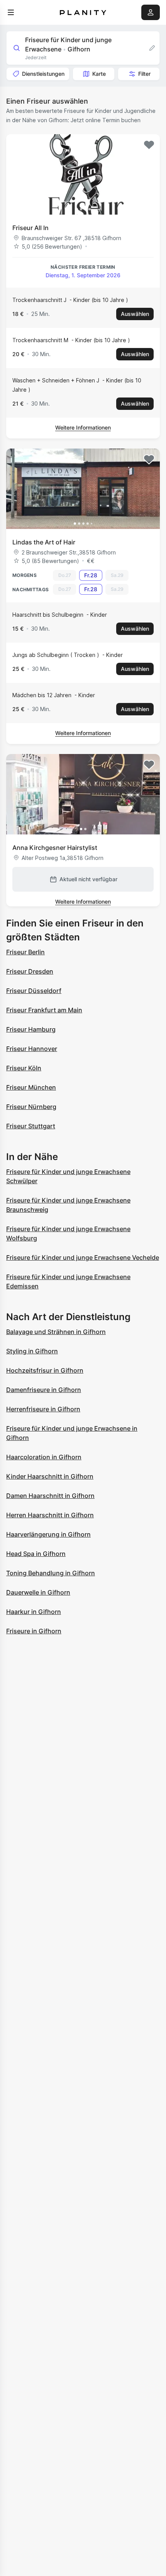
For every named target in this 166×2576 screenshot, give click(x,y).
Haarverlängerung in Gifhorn (48, 1534)
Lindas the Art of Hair (44, 542)
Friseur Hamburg (31, 1029)
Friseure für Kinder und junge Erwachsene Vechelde (83, 1257)
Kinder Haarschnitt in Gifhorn (50, 1476)
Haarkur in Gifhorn (34, 1612)
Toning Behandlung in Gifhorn (51, 1573)
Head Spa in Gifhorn (36, 1554)
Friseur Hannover (32, 1049)
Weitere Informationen (83, 427)
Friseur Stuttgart (31, 1126)
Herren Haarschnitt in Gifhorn (50, 1515)
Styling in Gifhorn (32, 1351)
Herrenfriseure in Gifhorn (43, 1409)
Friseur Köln (24, 1068)
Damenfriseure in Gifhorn (44, 1390)
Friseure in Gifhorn (34, 1631)
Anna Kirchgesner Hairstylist (55, 848)
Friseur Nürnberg (31, 1107)
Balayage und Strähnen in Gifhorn (56, 1332)
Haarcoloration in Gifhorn (44, 1457)
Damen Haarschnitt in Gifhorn (50, 1496)
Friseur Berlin (25, 952)
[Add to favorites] (149, 145)
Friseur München (31, 1087)
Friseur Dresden (30, 971)
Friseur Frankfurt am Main (44, 1010)
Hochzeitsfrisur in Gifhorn (45, 1370)
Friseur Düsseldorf (34, 991)
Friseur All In (30, 228)
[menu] (11, 12)
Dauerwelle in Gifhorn (38, 1592)
